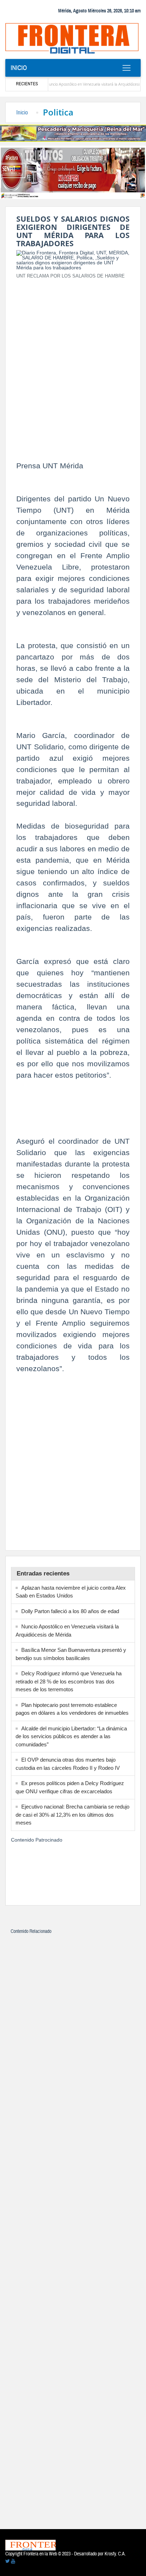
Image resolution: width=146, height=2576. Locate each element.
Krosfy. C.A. (115, 2554)
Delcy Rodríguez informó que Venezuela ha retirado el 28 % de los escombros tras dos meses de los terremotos (69, 1681)
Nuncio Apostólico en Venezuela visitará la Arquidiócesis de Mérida (85, 84)
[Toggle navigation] (126, 68)
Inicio (19, 68)
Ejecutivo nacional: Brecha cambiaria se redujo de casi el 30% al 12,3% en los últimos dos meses (72, 1815)
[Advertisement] (73, 358)
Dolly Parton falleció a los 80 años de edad (70, 1611)
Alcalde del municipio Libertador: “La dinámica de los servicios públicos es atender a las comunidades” (71, 1736)
